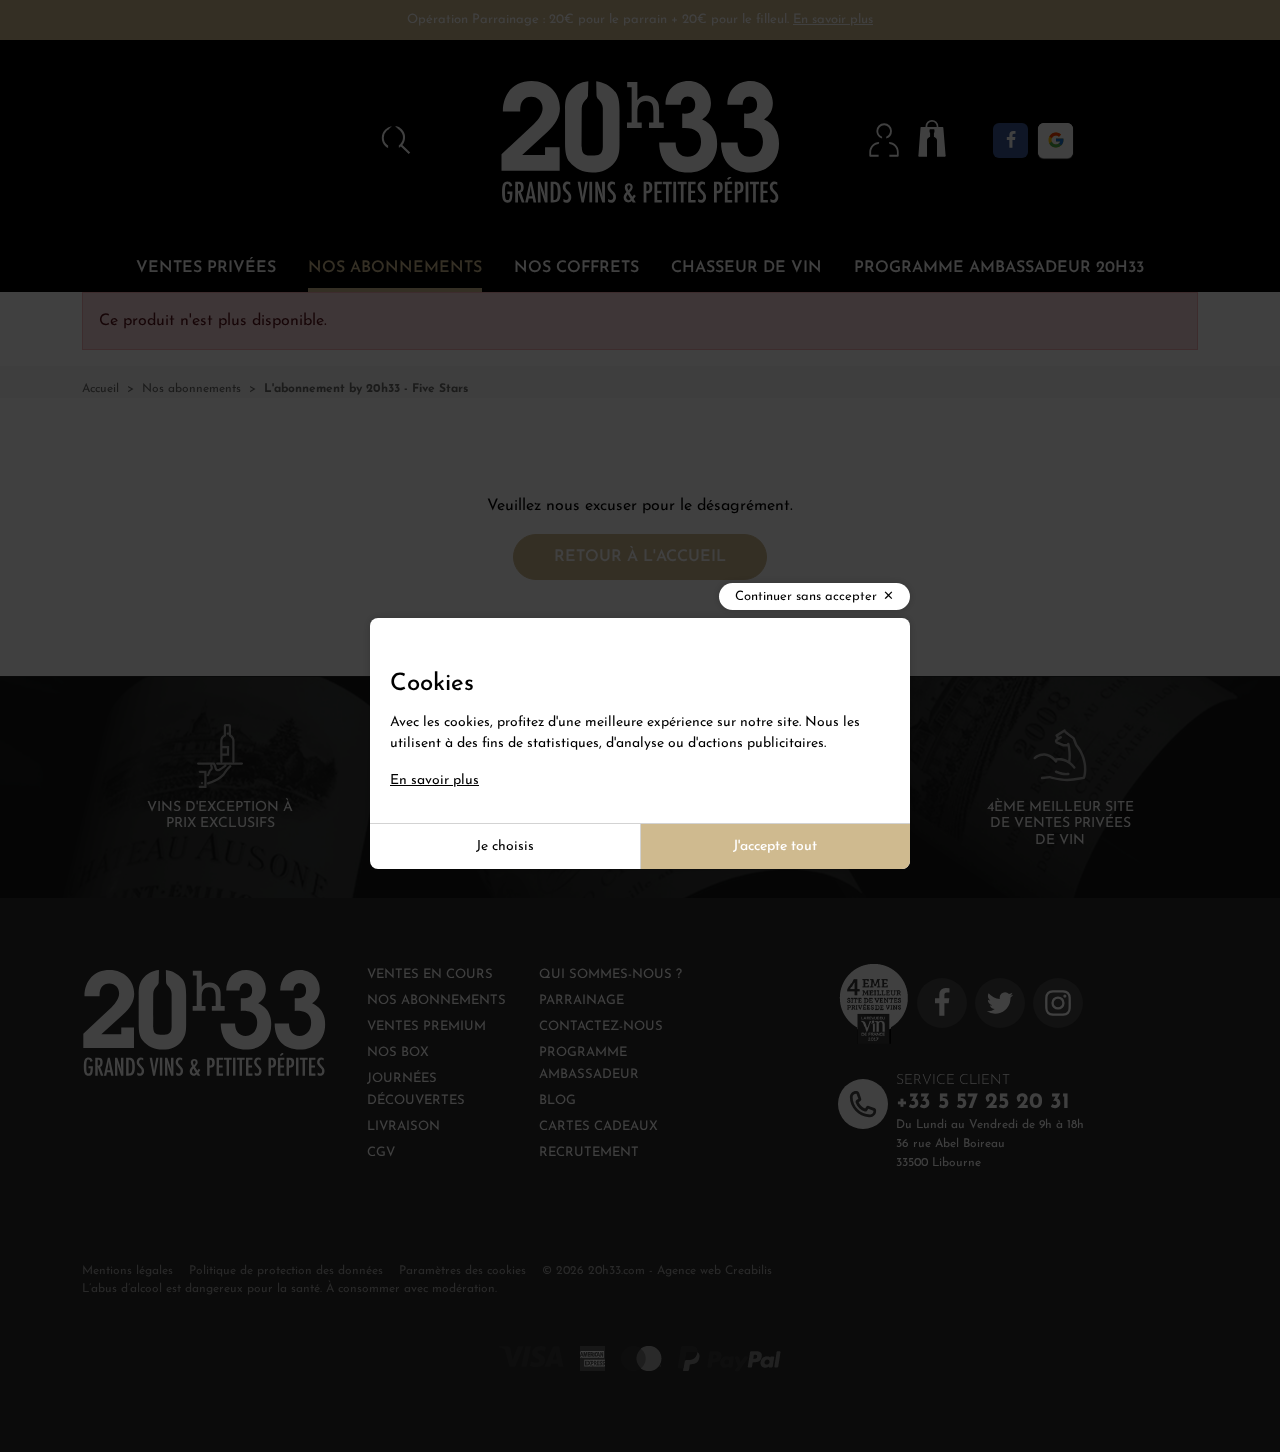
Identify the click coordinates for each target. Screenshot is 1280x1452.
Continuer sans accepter (806, 596)
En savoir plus (434, 780)
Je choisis (505, 846)
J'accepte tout (775, 846)
